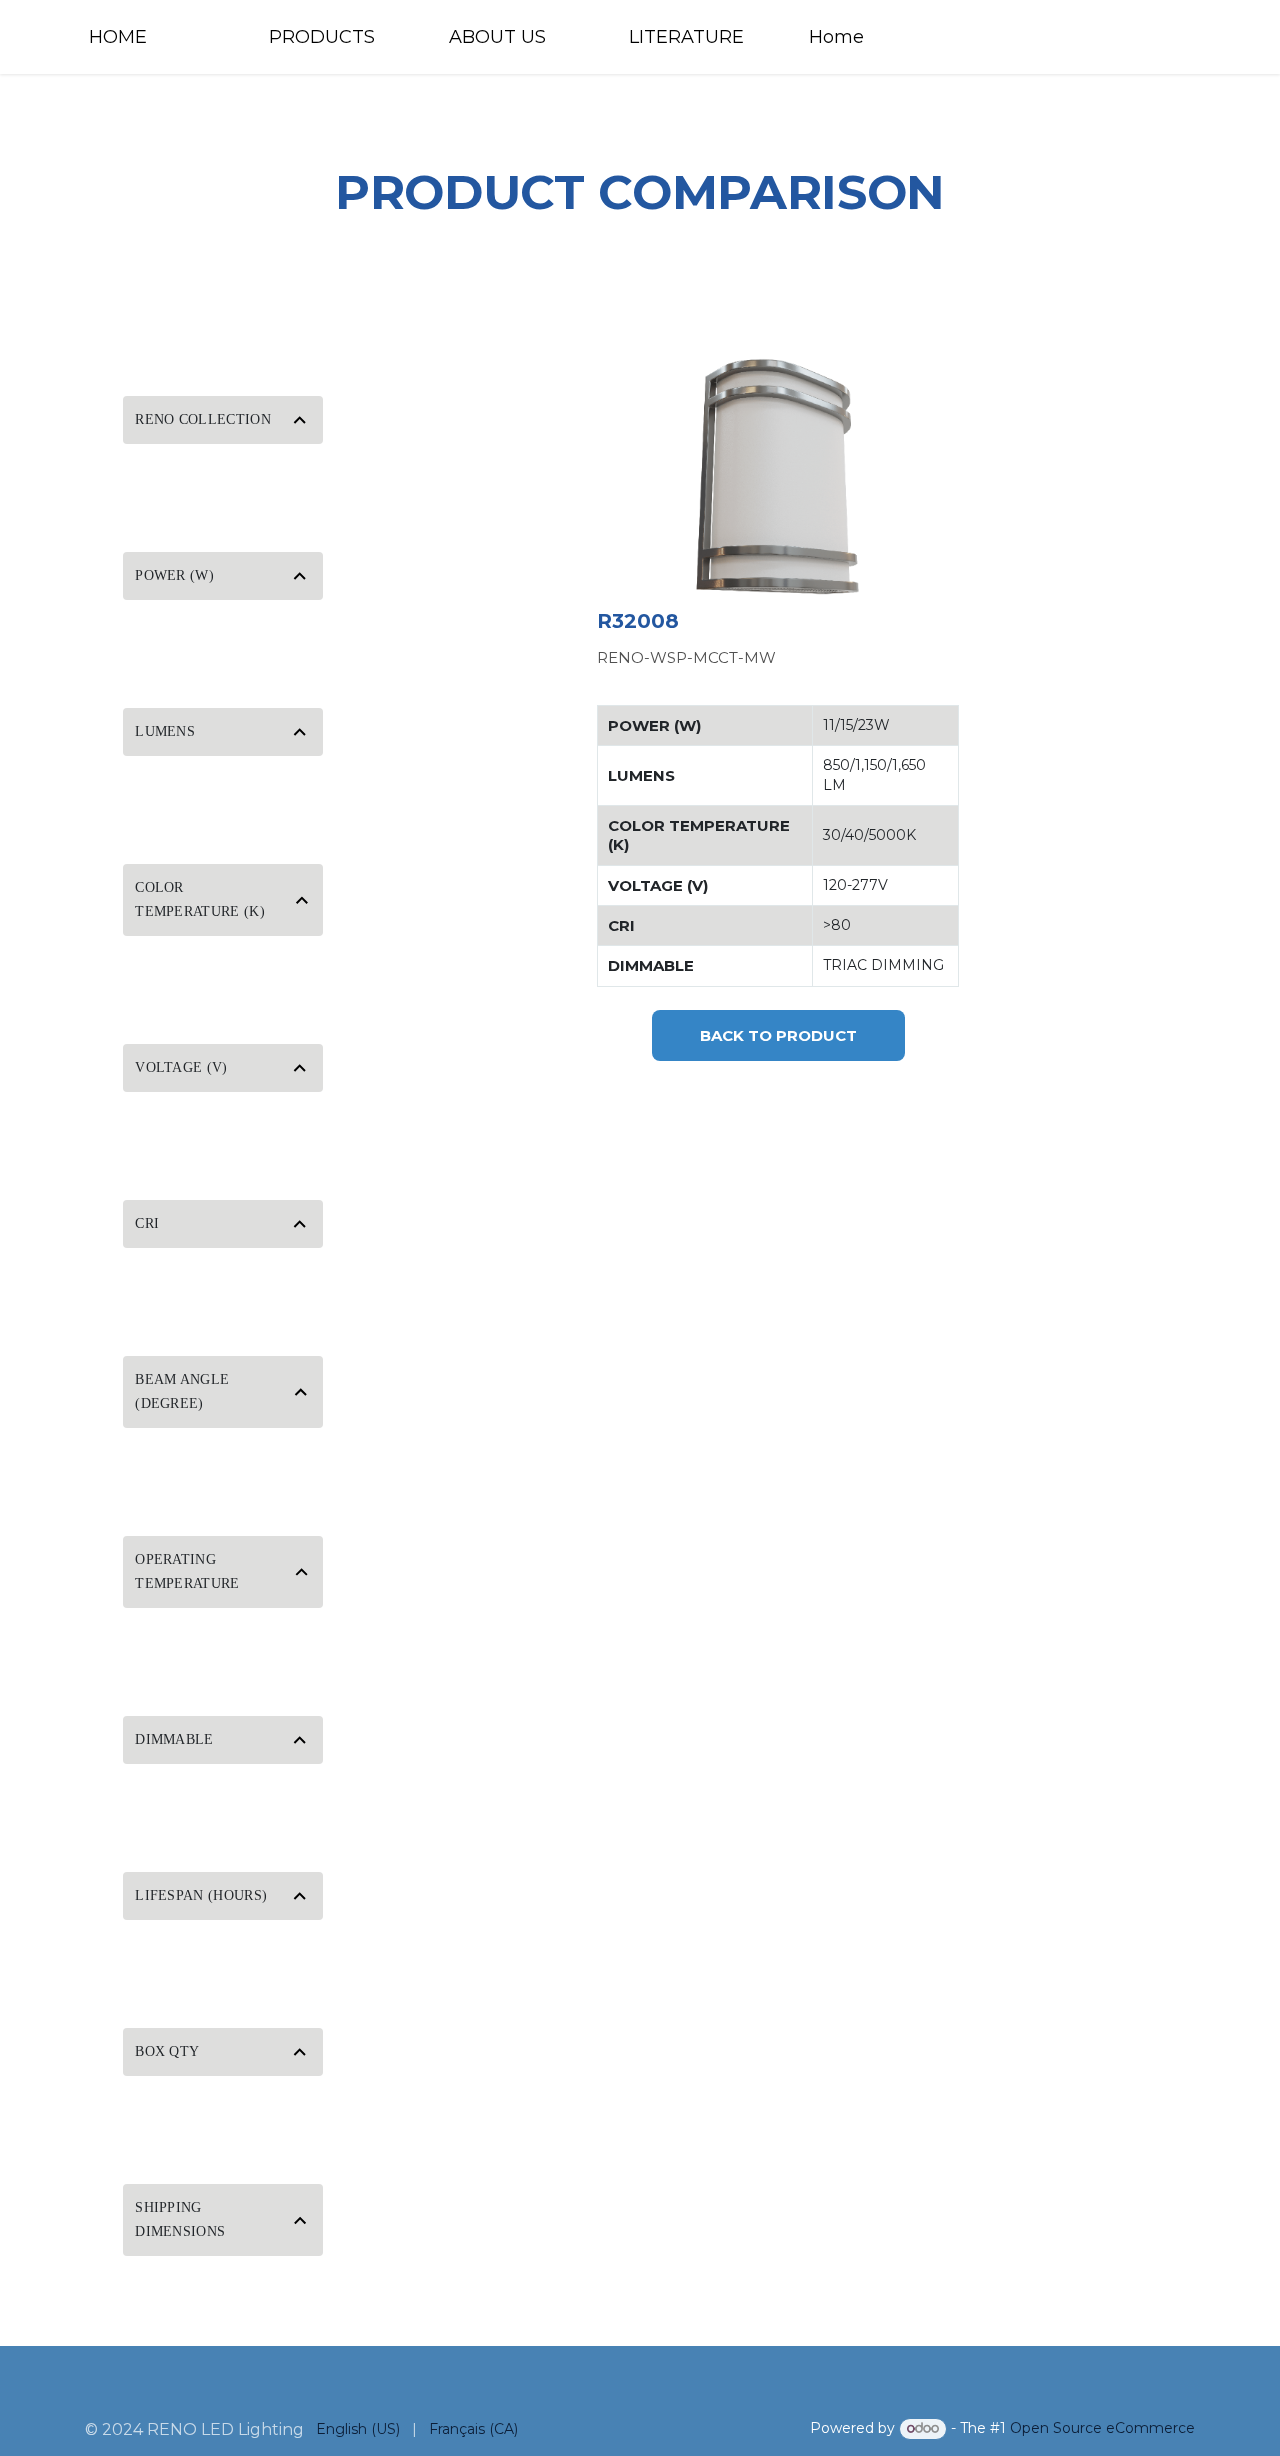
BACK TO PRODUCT (778, 1035)
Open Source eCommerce (1102, 2428)
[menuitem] (160, 37)
